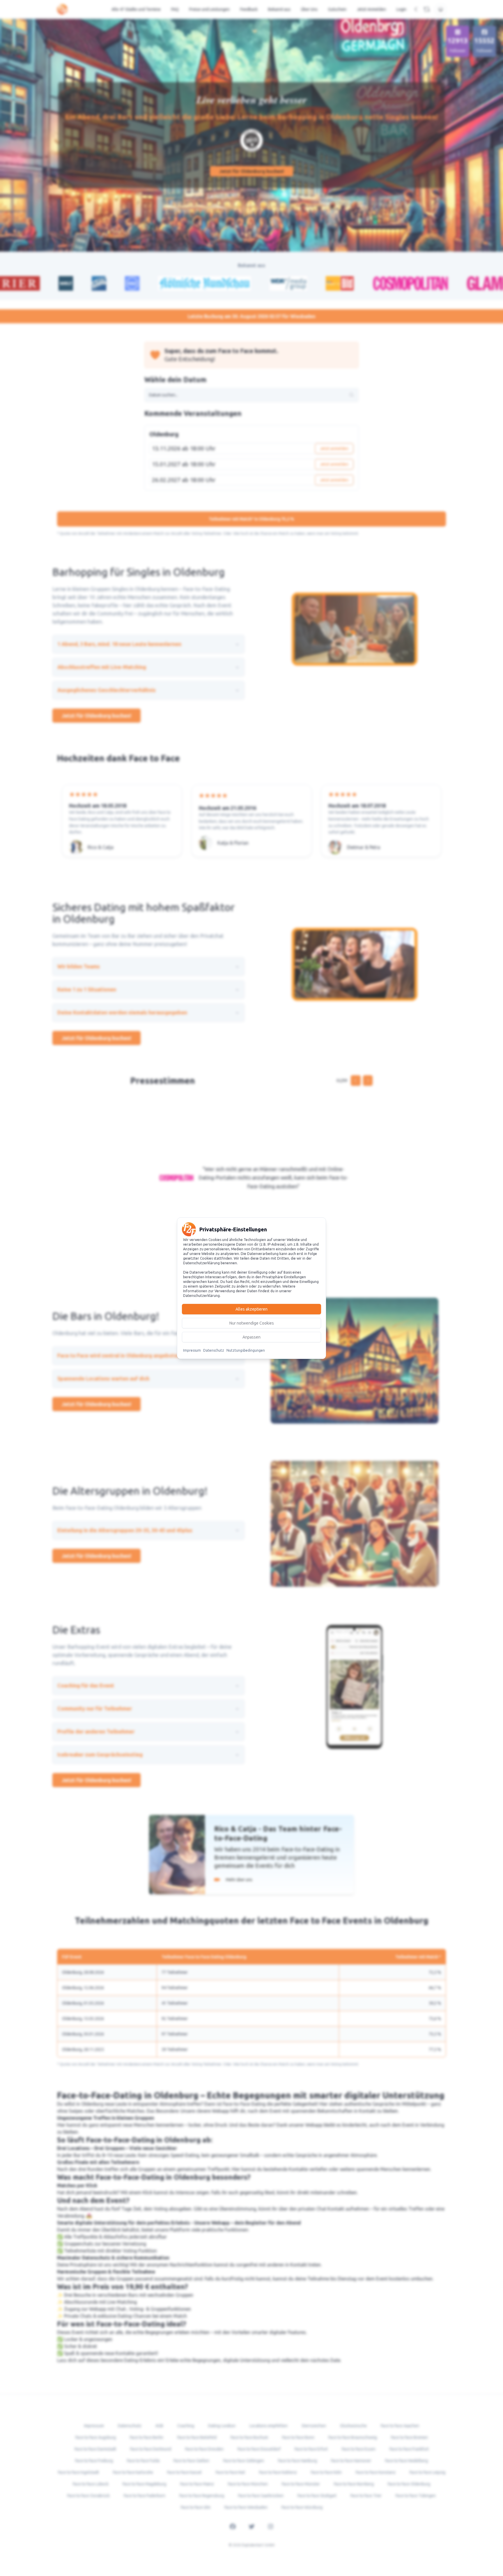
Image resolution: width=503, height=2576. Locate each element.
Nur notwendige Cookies (252, 1323)
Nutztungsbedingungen (246, 1350)
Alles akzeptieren (251, 1309)
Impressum (192, 1350)
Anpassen (251, 1337)
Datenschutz (214, 1350)
